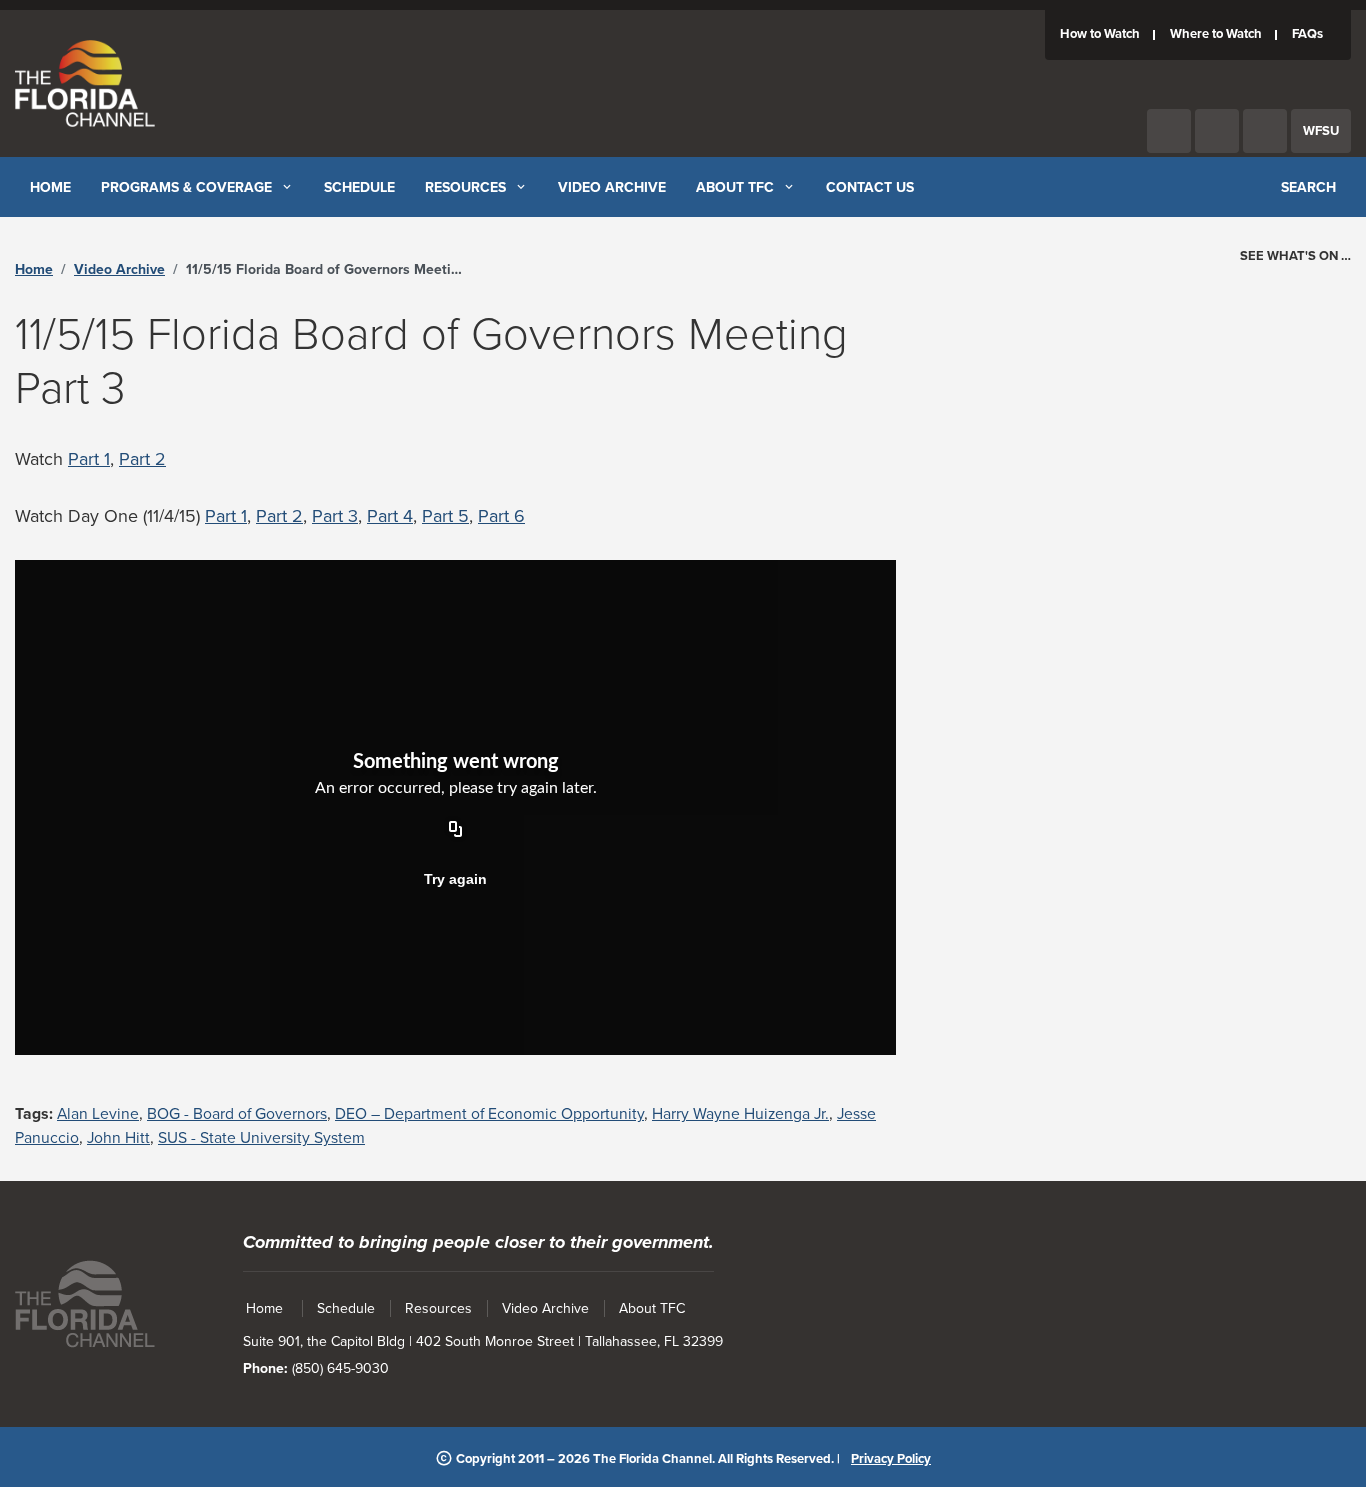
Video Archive (119, 269)
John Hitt (118, 1138)
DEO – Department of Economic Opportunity (489, 1114)
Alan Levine (98, 1114)
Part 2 (142, 459)
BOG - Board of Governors (237, 1114)
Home (34, 269)
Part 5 (445, 516)
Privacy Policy (891, 1459)
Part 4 (390, 516)
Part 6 (501, 516)
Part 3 (335, 516)
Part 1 (89, 459)
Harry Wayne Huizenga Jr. (740, 1114)
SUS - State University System (261, 1138)
